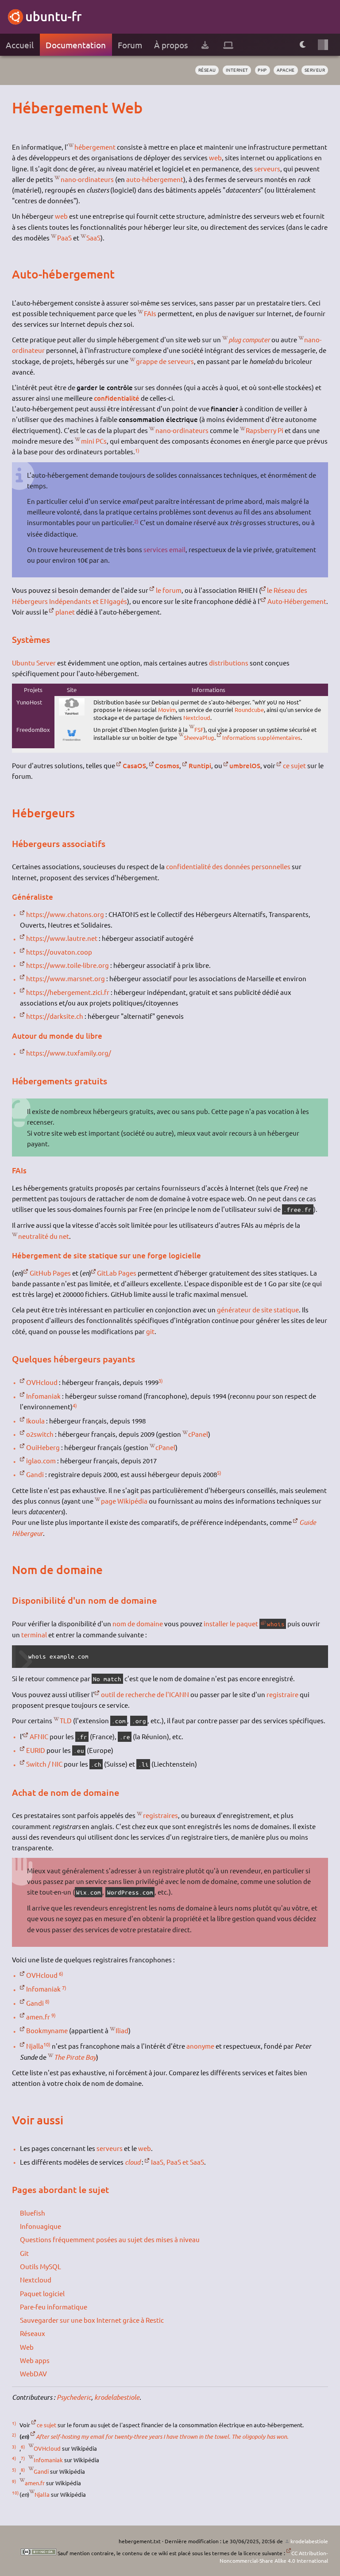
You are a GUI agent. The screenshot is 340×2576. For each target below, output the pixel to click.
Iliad (122, 2030)
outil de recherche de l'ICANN (145, 1694)
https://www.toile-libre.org (68, 965)
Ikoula (35, 1421)
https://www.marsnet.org (66, 978)
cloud (133, 2162)
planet (65, 612)
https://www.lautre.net (62, 938)
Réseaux (33, 2333)
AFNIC (39, 1736)
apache (286, 70)
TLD (66, 1720)
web (215, 157)
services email (164, 549)
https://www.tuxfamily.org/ (69, 1053)
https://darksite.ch (55, 1016)
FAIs (150, 313)
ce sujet (294, 765)
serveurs (267, 168)
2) (136, 521)
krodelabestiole (117, 2397)
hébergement (95, 147)
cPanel (198, 1434)
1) (137, 450)
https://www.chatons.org (65, 914)
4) (75, 1405)
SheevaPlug (199, 737)
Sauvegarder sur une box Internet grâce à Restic (92, 2320)
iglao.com (41, 1460)
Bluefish (33, 2213)
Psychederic (74, 2397)
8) (47, 2001)
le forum (169, 590)
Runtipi (200, 766)
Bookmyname (47, 2030)
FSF (199, 729)
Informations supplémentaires (261, 737)
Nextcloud (197, 717)
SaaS (93, 238)
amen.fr (38, 2017)
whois (276, 1624)
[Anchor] (20, 107)
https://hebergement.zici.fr (68, 992)
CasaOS (134, 766)
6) (61, 1973)
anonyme (200, 2046)
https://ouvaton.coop (59, 952)
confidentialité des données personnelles (228, 866)
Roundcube (249, 710)
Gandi (35, 1474)
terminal (34, 1634)
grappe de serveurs (165, 361)
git (150, 1331)
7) (64, 1988)
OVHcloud (42, 1382)
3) (161, 1381)
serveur (315, 70)
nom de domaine (138, 1623)
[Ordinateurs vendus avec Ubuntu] (228, 45)
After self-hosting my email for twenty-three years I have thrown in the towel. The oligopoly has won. (162, 2437)
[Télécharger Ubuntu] (205, 45)
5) (219, 1473)
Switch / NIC (44, 1764)
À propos (171, 45)
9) (54, 2015)
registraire (282, 1694)
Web (27, 2347)
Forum (130, 45)
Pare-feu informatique (54, 2307)
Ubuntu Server (34, 663)
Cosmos (167, 766)
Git (24, 2253)
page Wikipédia (124, 1501)
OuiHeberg (43, 1447)
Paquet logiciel (42, 2293)
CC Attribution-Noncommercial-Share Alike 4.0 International (274, 2557)
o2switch (40, 1434)
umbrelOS (245, 766)
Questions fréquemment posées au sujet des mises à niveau (110, 2239)
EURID (36, 1750)
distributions (229, 663)
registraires (160, 1815)
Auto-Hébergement (297, 601)
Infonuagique (41, 2226)
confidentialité (117, 398)
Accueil (20, 45)
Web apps (35, 2360)
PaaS (64, 238)
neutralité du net (44, 1236)
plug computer (249, 340)
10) (47, 2044)
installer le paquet (231, 1623)
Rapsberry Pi (265, 430)
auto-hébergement (155, 179)
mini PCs (94, 441)
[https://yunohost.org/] (72, 713)
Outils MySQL (41, 2266)
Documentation (76, 45)
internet (237, 70)
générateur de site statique (258, 1309)
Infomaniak (43, 1396)
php (262, 70)
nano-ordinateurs (87, 179)
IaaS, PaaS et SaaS (178, 2162)
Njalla (35, 2046)
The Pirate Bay (75, 2057)
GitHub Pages (50, 1273)
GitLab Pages (117, 1273)
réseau (207, 70)
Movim (167, 710)
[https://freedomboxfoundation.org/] (72, 742)
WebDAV (33, 2373)
